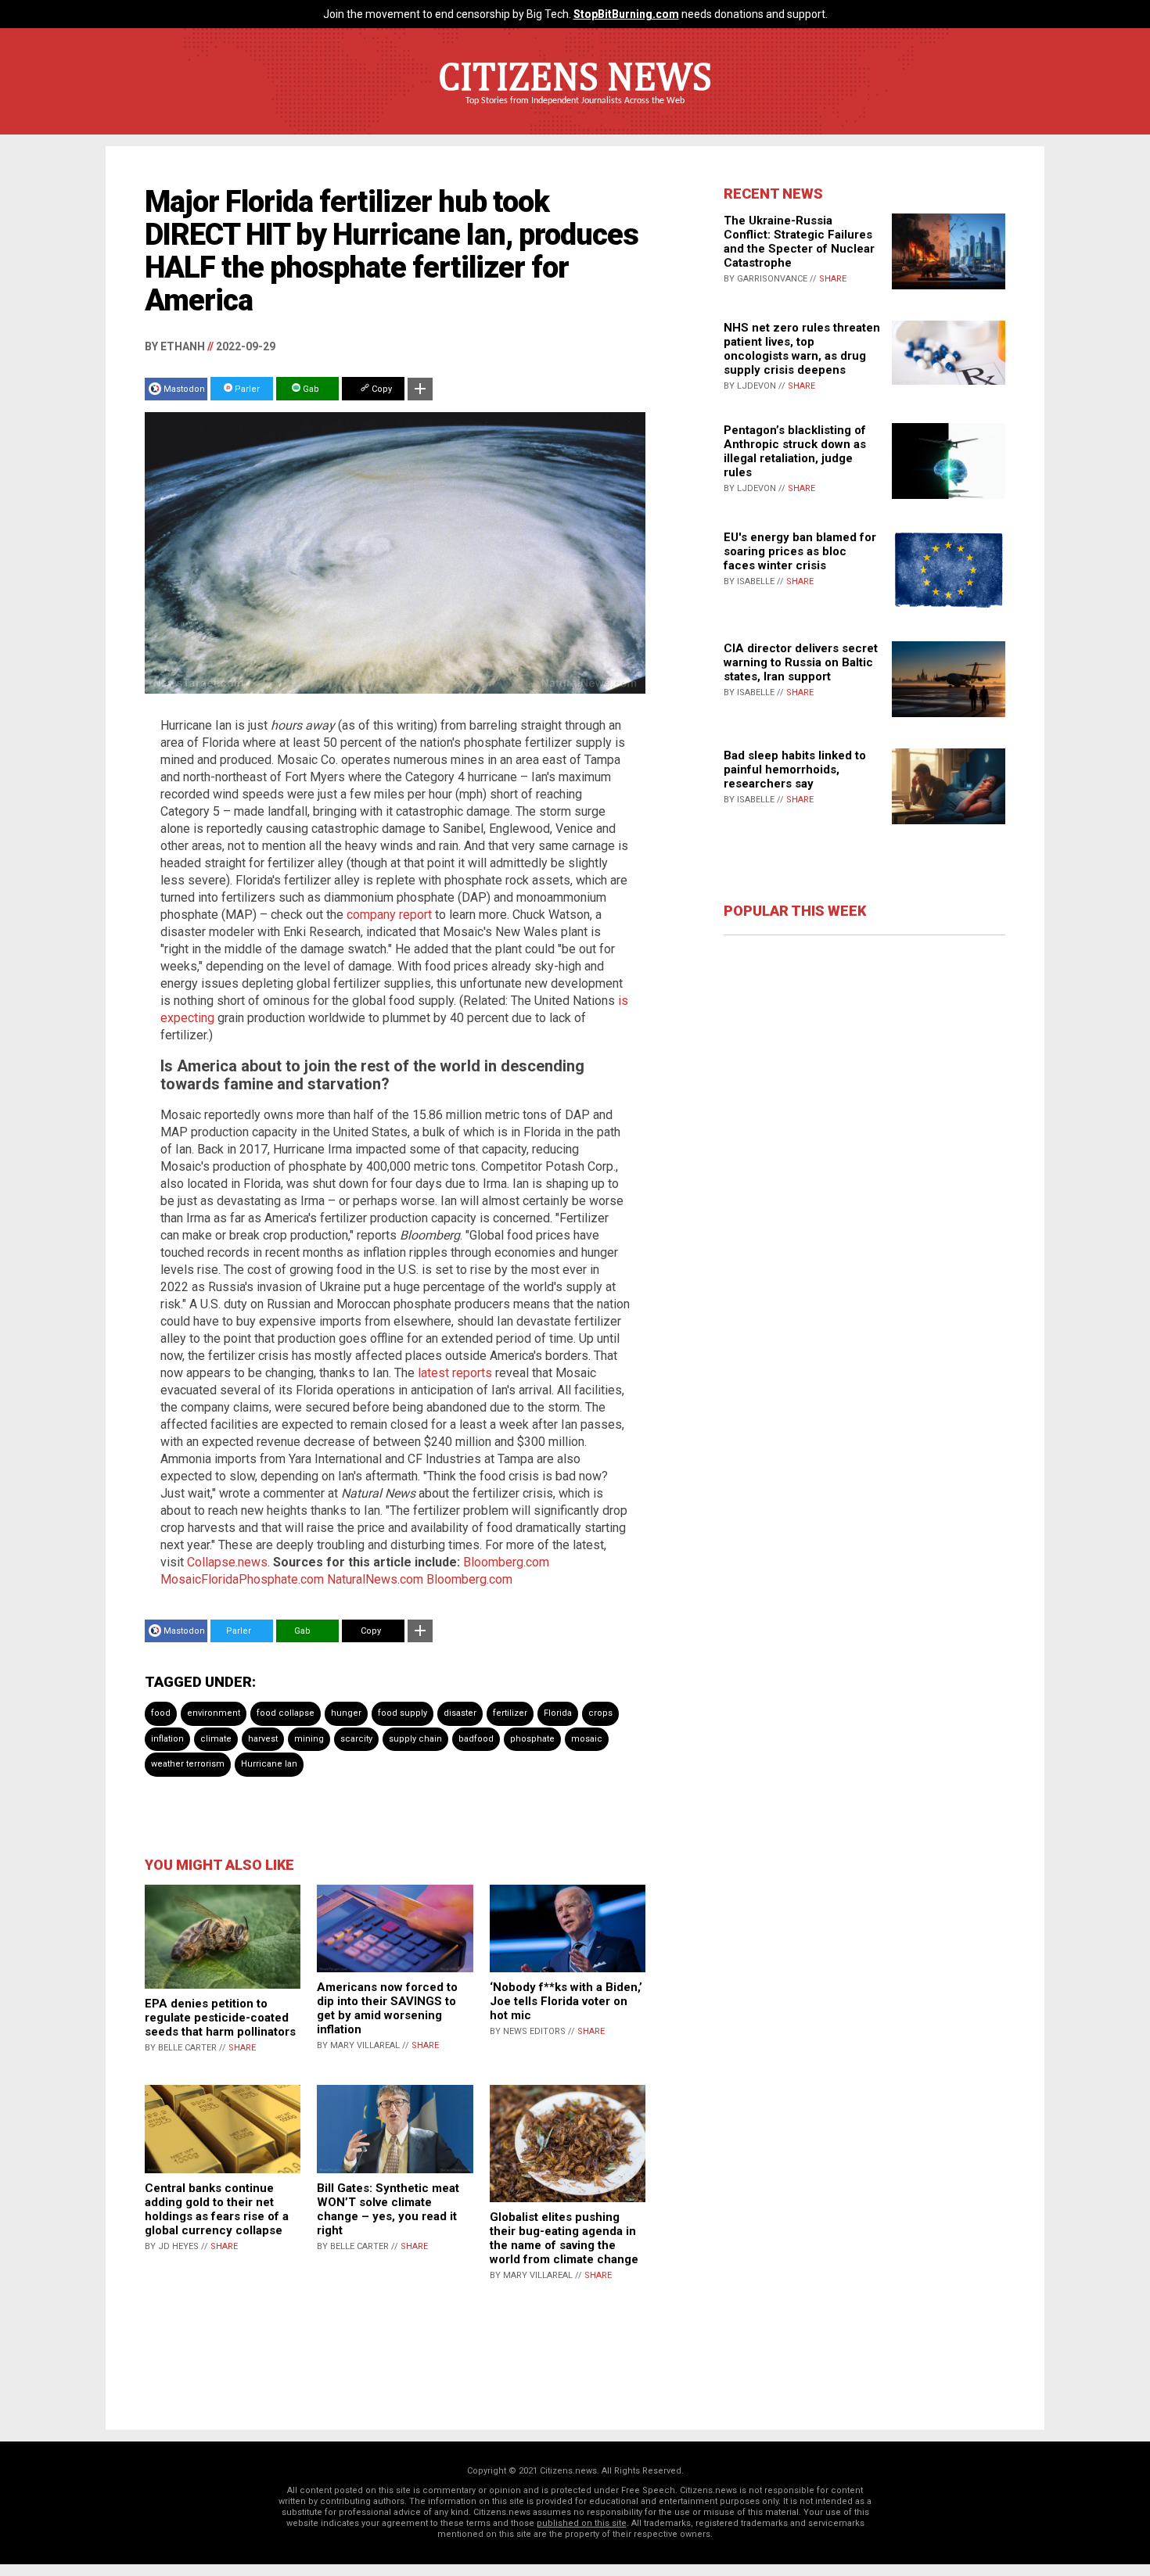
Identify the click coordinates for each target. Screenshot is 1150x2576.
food (161, 1713)
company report (389, 915)
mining (309, 1739)
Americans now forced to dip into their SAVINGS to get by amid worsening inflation (387, 2008)
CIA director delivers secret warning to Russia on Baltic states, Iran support (801, 662)
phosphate (532, 1739)
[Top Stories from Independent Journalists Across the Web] (575, 112)
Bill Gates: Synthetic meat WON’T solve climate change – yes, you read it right (388, 2209)
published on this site (582, 2523)
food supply (402, 1713)
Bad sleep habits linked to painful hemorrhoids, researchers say (795, 770)
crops (600, 1713)
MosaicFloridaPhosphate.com (242, 1579)
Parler (246, 389)
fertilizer (510, 1713)
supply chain (415, 1739)
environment (214, 1713)
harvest (263, 1739)
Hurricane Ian (269, 1764)
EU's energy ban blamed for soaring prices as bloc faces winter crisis (800, 551)
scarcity (356, 1739)
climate (216, 1739)
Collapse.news (227, 1562)
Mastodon (184, 389)
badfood (476, 1739)
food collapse (286, 1713)
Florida (558, 1713)
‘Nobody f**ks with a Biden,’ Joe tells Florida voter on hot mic (566, 2001)
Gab (310, 389)
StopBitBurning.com (626, 14)
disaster (460, 1713)
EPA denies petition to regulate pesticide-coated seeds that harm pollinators (220, 2018)
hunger (346, 1713)
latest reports (455, 1373)
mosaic (587, 1739)
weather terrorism (188, 1764)
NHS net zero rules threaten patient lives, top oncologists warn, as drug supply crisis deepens (802, 349)
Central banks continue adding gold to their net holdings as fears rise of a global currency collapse (217, 2209)
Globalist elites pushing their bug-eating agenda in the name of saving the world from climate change (564, 2238)
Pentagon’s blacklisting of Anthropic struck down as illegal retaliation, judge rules (795, 451)
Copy (381, 389)
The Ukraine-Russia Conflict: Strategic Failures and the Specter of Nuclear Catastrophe (799, 242)
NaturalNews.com (375, 1579)
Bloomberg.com (506, 1562)
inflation (167, 1739)
